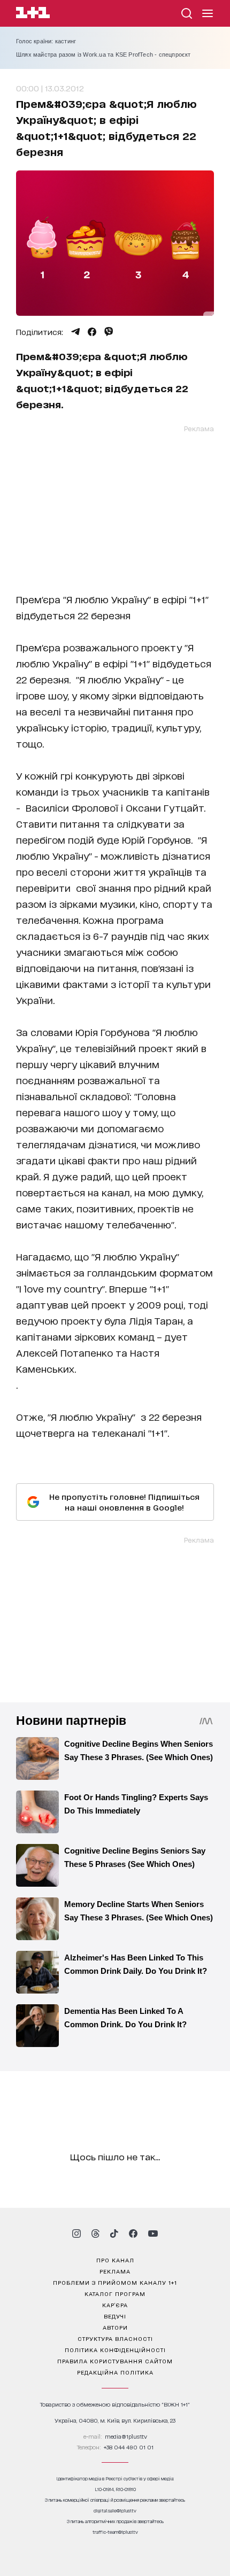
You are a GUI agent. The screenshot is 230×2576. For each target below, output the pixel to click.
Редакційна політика (115, 2372)
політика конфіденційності (115, 2349)
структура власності (115, 2338)
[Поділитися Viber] (109, 332)
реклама (115, 2271)
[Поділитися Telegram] (75, 332)
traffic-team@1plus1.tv (115, 2532)
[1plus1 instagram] (76, 2233)
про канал (115, 2260)
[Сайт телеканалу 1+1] (33, 14)
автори (115, 2327)
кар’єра (115, 2305)
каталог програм (115, 2293)
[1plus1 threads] (95, 2233)
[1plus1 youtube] (153, 2233)
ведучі (115, 2316)
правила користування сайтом (115, 2361)
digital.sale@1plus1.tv (115, 2511)
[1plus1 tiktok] (114, 2233)
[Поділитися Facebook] (92, 332)
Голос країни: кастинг (46, 41)
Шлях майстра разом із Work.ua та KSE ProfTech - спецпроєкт (103, 55)
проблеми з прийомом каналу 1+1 (115, 2282)
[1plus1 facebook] (133, 2233)
